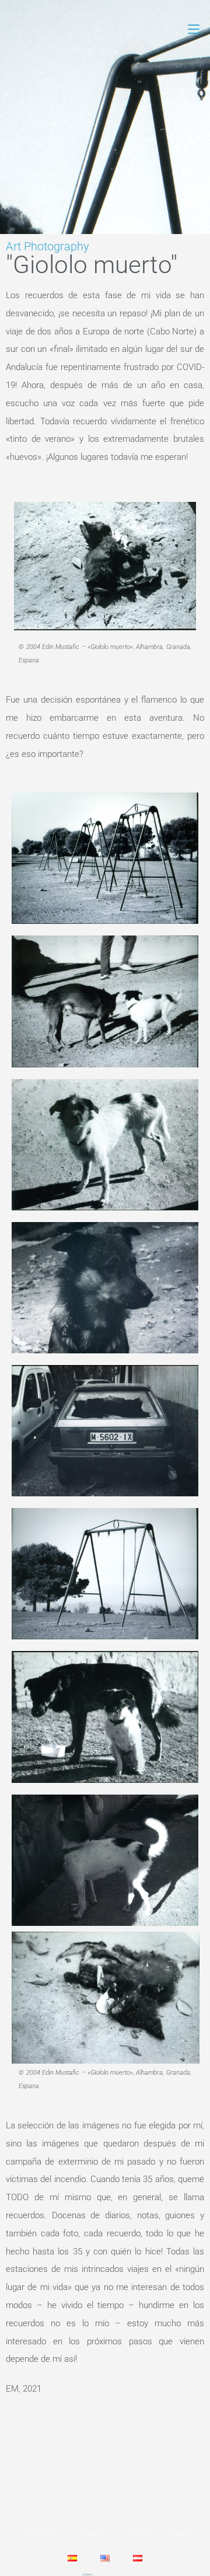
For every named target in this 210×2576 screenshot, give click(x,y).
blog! (180, 2533)
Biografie (93, 2533)
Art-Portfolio (41, 2533)
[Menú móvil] (194, 29)
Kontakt (139, 2533)
